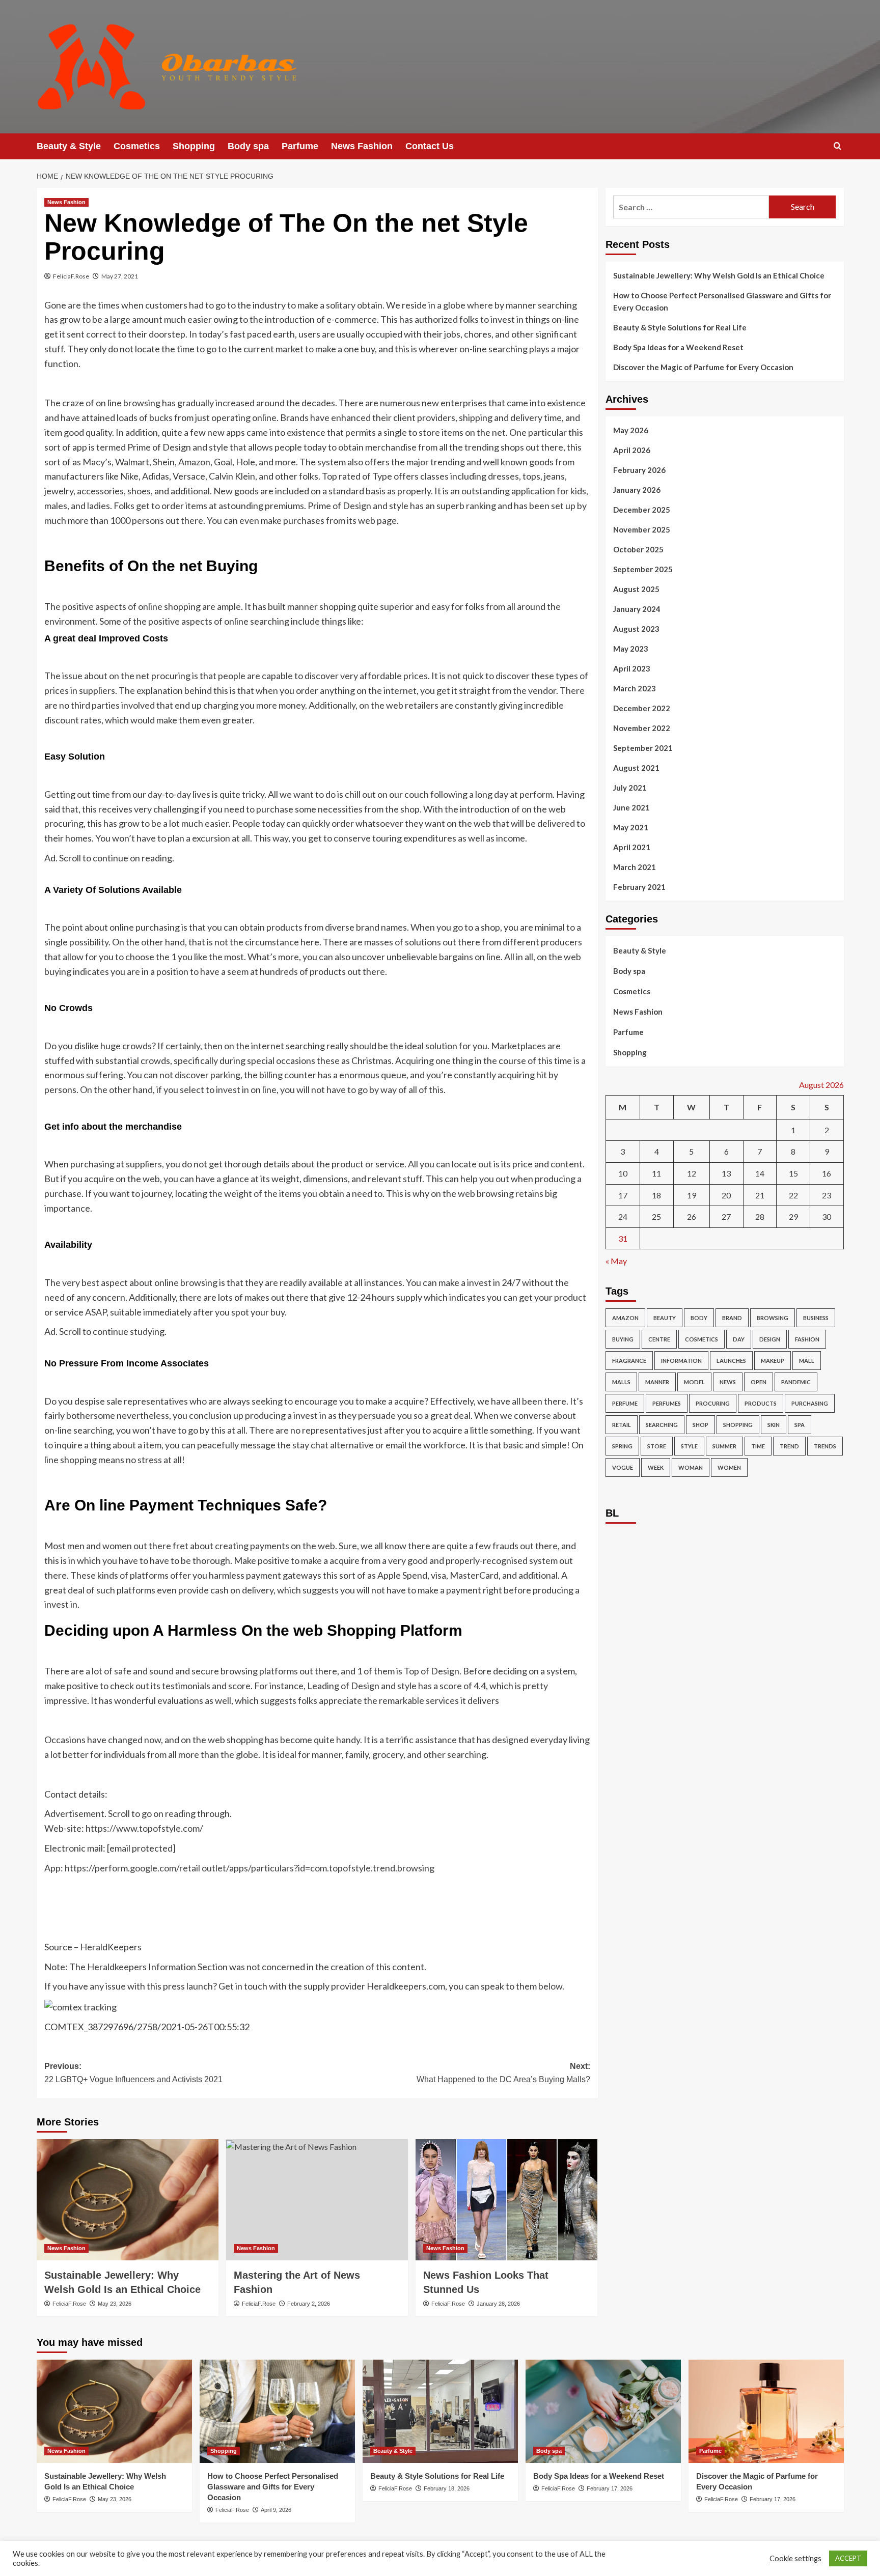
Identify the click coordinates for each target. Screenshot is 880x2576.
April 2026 (632, 450)
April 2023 (632, 668)
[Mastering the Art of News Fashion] (317, 2200)
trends (825, 1446)
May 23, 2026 (115, 2304)
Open (759, 1382)
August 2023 (636, 629)
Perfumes (667, 1403)
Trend (789, 1446)
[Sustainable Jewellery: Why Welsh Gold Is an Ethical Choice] (128, 2200)
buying (623, 1339)
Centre (659, 1339)
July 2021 (630, 788)
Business (816, 1318)
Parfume (300, 146)
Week (656, 1467)
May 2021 (631, 827)
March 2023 (635, 688)
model (694, 1382)
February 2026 (639, 470)
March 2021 (635, 867)
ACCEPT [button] (848, 2558)
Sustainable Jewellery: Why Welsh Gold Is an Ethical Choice (719, 275)
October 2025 (638, 549)
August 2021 (636, 768)
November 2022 (642, 728)
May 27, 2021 (120, 276)
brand (732, 1318)
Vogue (623, 1467)
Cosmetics (137, 146)
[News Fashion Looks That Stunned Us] (506, 2200)
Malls (621, 1382)
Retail (622, 1425)
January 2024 (637, 609)
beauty (665, 1318)
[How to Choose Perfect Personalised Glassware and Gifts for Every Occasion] (277, 2411)
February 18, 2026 (447, 2488)
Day (739, 1339)
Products (761, 1403)
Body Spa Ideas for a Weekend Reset (678, 347)
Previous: (133, 2073)
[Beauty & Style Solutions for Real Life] (440, 2411)
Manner (657, 1382)
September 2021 (643, 748)
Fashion (807, 1339)
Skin (774, 1425)
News (728, 1382)
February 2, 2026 (309, 2304)
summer (724, 1446)
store (657, 1446)
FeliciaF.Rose (71, 276)
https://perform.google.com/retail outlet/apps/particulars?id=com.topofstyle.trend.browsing (250, 1868)
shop (700, 1425)
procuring (713, 1403)
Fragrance (629, 1361)
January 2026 (637, 490)
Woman (691, 1467)
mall (807, 1361)
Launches (731, 1361)
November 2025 (642, 529)
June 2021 (631, 807)
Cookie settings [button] (795, 2558)
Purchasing (810, 1403)
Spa (800, 1425)
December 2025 (642, 510)
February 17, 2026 (610, 2488)
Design (770, 1339)
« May (616, 1261)
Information (681, 1361)
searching (662, 1425)
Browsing (773, 1318)
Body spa (248, 146)
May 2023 (631, 649)
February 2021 (639, 887)
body (699, 1318)
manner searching (541, 305)
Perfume (625, 1403)
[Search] (837, 146)
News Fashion (362, 146)
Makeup (773, 1361)
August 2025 (636, 589)
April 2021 (632, 847)
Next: (503, 2073)
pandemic (796, 1382)
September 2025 (643, 569)
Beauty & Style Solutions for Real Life (680, 327)
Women (729, 1467)
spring (622, 1446)
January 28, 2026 (498, 2304)
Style (689, 1446)
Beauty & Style (69, 146)
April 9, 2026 (276, 2510)
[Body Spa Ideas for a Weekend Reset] (603, 2411)
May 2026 (631, 430)
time (758, 1446)
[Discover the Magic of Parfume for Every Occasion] (766, 2411)
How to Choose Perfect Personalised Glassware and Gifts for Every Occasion (722, 301)
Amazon (625, 1318)
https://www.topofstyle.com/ (144, 1828)
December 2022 (642, 708)
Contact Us (430, 146)
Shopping (194, 146)
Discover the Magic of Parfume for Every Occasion (703, 367)
